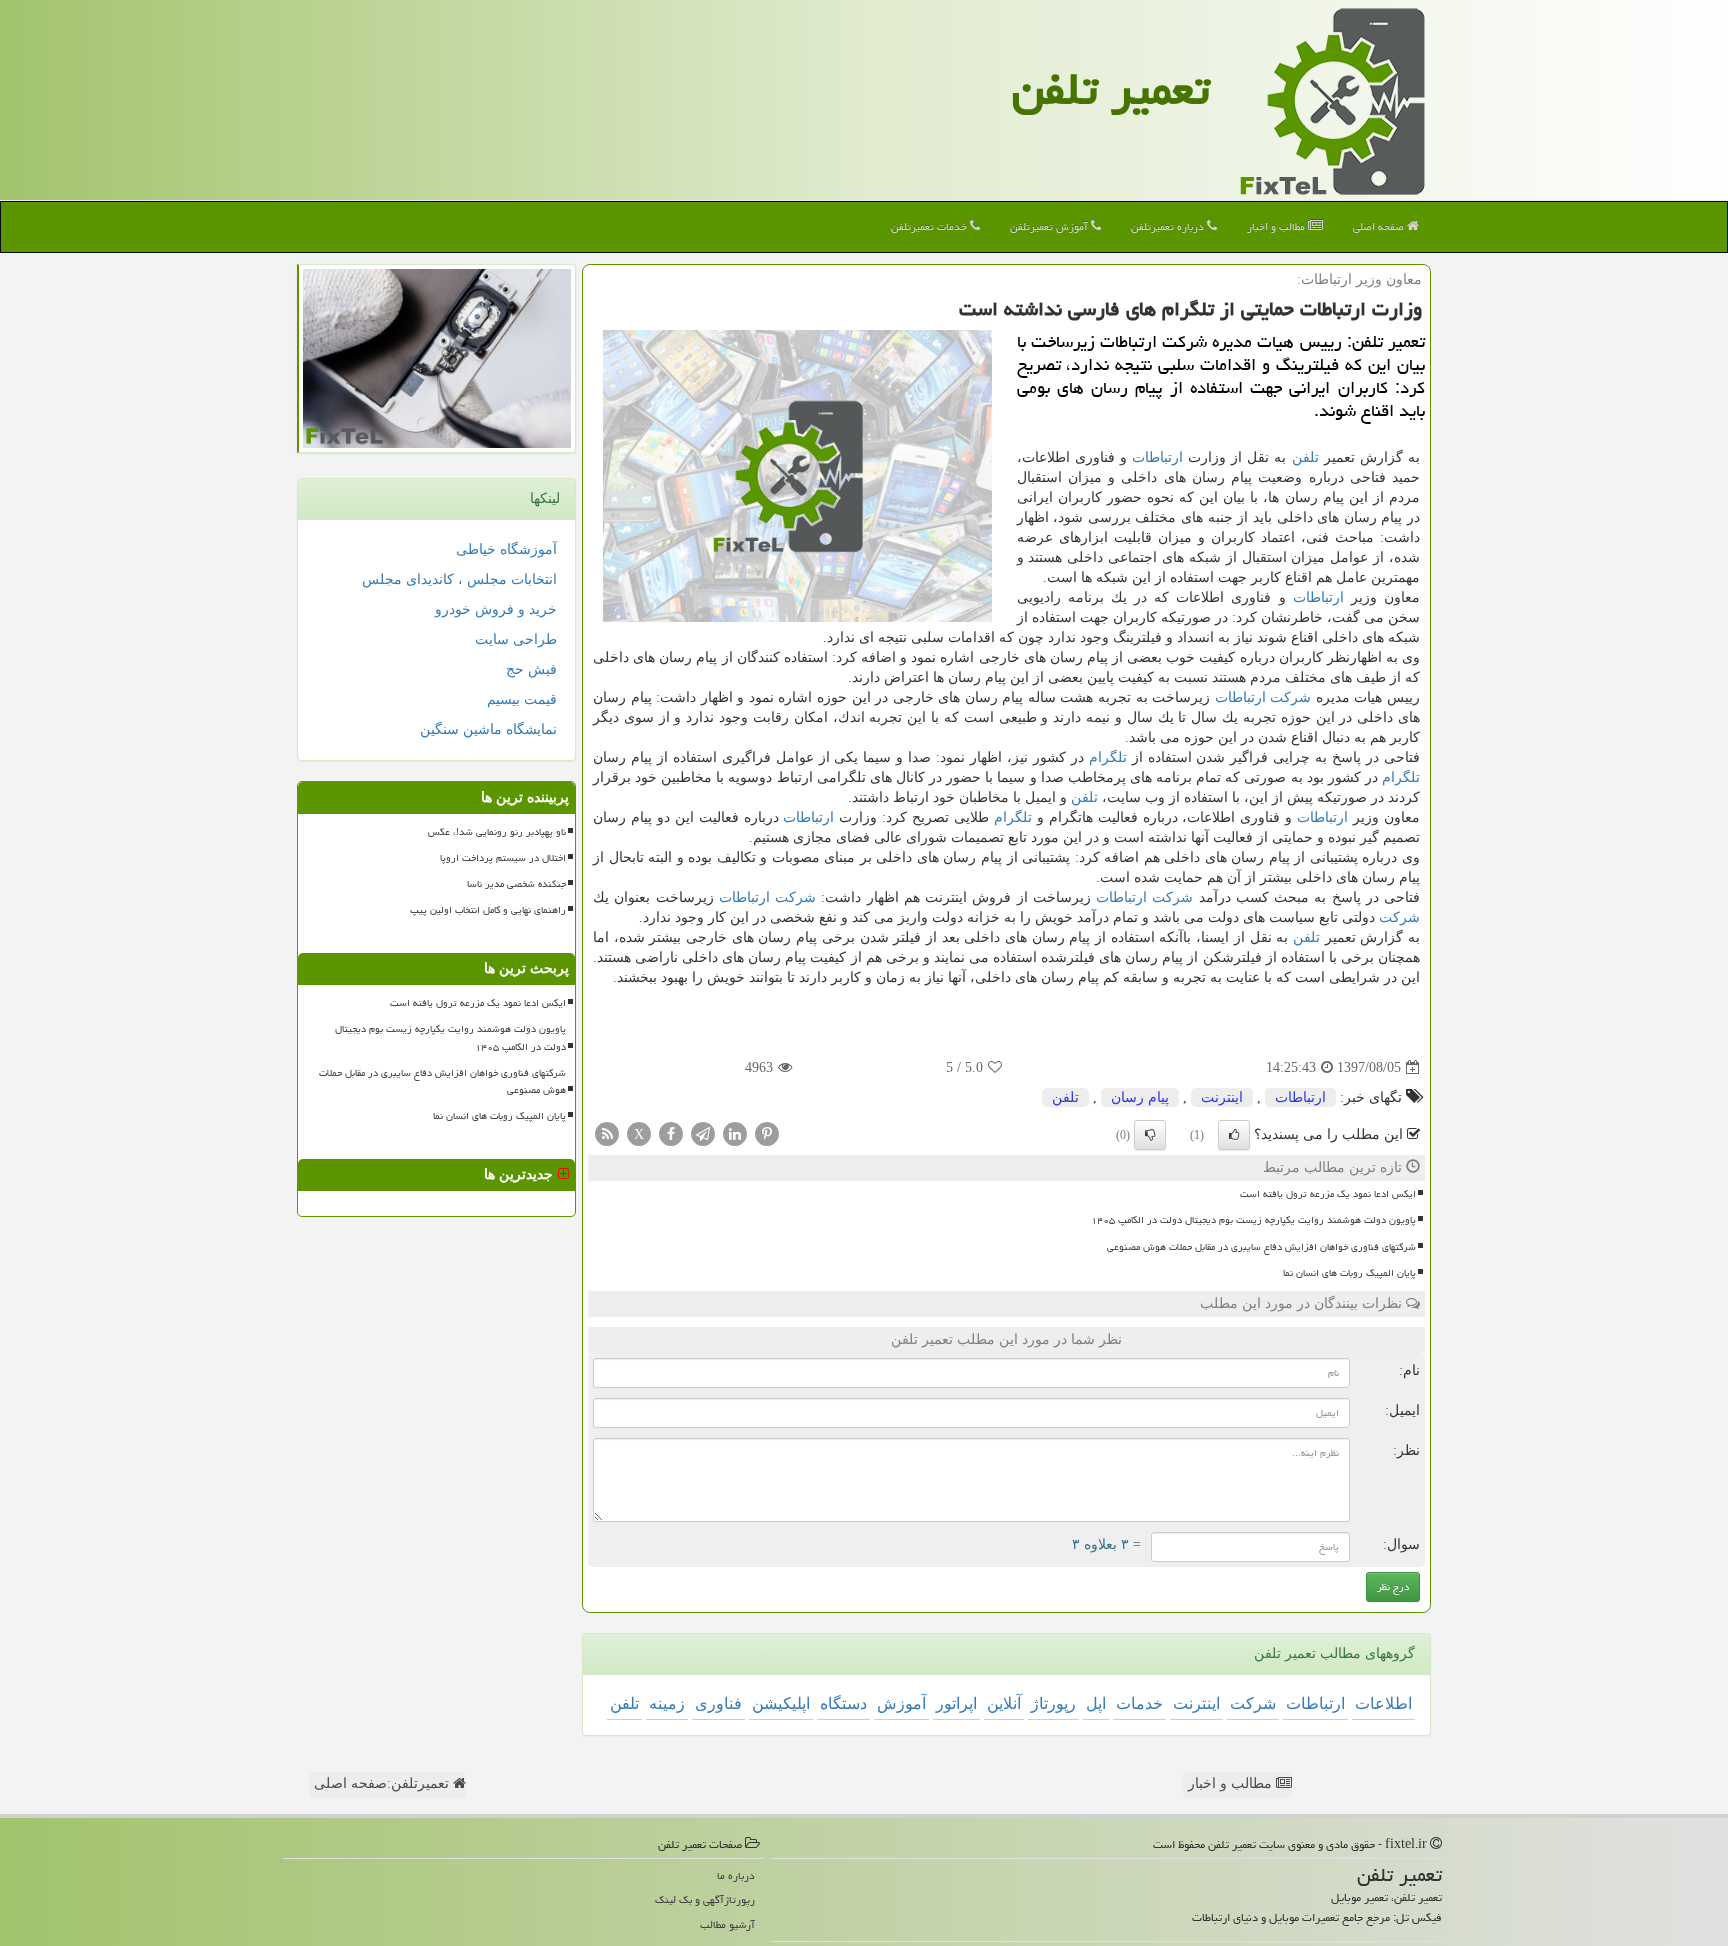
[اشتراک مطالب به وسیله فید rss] (607, 1133)
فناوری (718, 1703)
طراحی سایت (516, 639)
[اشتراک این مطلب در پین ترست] (767, 1133)
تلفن (1305, 457)
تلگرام (1108, 757)
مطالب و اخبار (1277, 226)
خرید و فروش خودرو (496, 609)
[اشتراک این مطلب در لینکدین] (735, 1133)
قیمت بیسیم (522, 699)
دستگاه (843, 1703)
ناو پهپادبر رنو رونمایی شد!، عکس (497, 832)
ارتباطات (1157, 457)
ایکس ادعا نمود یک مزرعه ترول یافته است (1328, 1194)
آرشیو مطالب (727, 1924)
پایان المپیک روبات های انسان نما (1349, 1273)
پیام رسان (1140, 1097)
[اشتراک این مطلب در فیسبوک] (671, 1133)
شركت (1290, 697)
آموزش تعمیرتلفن (1050, 226)
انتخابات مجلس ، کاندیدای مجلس (459, 579)
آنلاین (1004, 1703)
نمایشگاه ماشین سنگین (488, 729)
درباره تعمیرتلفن (1169, 226)
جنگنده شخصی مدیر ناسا (516, 884)
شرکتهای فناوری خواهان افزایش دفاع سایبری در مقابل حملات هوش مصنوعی (1261, 1247)
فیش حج (531, 669)
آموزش (901, 1703)
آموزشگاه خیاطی (506, 549)
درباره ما (736, 1875)
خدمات (1139, 1703)
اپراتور (956, 1703)
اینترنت (1222, 1097)
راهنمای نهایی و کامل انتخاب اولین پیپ (488, 910)
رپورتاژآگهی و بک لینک (705, 1899)
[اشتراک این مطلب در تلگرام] (703, 1133)
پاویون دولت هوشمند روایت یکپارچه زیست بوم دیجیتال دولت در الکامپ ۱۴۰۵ (1253, 1220)
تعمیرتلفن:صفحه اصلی (383, 1783)
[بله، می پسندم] (1234, 1135)
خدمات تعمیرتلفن (930, 226)
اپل (1096, 1703)
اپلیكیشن (781, 1703)
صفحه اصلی (1380, 226)
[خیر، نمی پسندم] (1150, 1135)
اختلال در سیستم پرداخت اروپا (503, 858)
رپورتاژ (1053, 1703)
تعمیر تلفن (1111, 89)
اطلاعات (1383, 1703)
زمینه (667, 1703)
